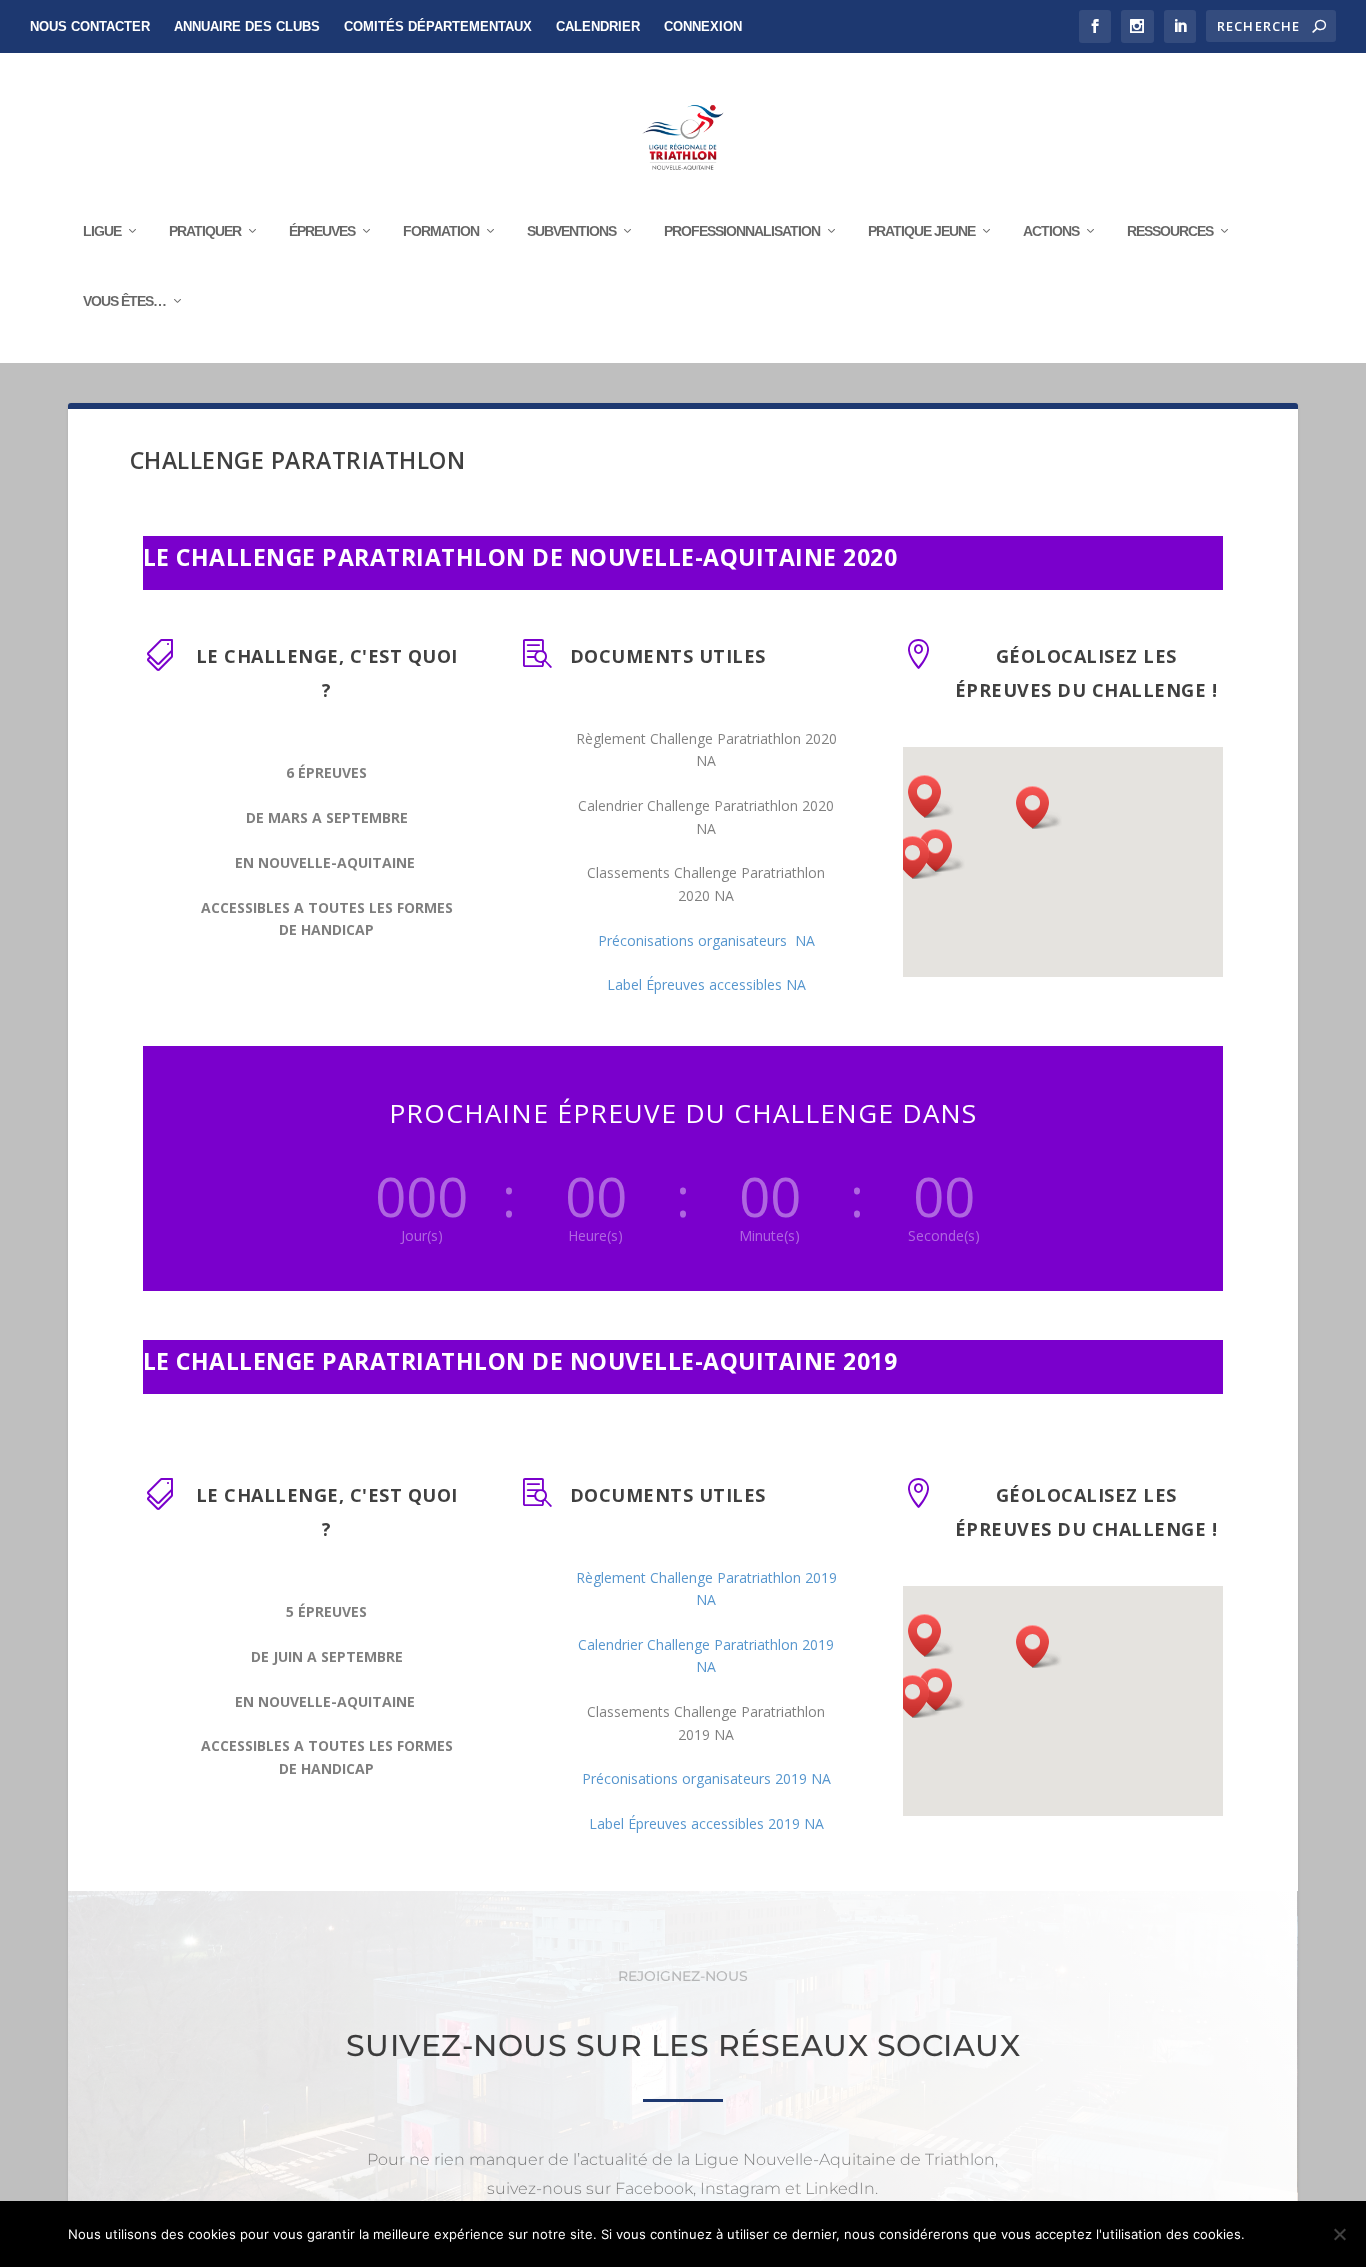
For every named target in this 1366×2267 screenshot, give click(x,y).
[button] (919, 857)
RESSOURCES (1170, 231)
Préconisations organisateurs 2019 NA (706, 1778)
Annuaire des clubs (247, 26)
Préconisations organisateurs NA (706, 940)
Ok (1276, 2234)
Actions (1051, 231)
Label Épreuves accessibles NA (706, 984)
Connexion (703, 26)
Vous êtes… (124, 301)
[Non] (1339, 2234)
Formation (441, 231)
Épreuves (322, 231)
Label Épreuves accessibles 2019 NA (706, 1823)
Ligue (102, 231)
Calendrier (598, 26)
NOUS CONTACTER (90, 26)
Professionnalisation (742, 231)
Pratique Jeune (921, 231)
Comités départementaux (438, 26)
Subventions (571, 231)
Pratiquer (205, 231)
